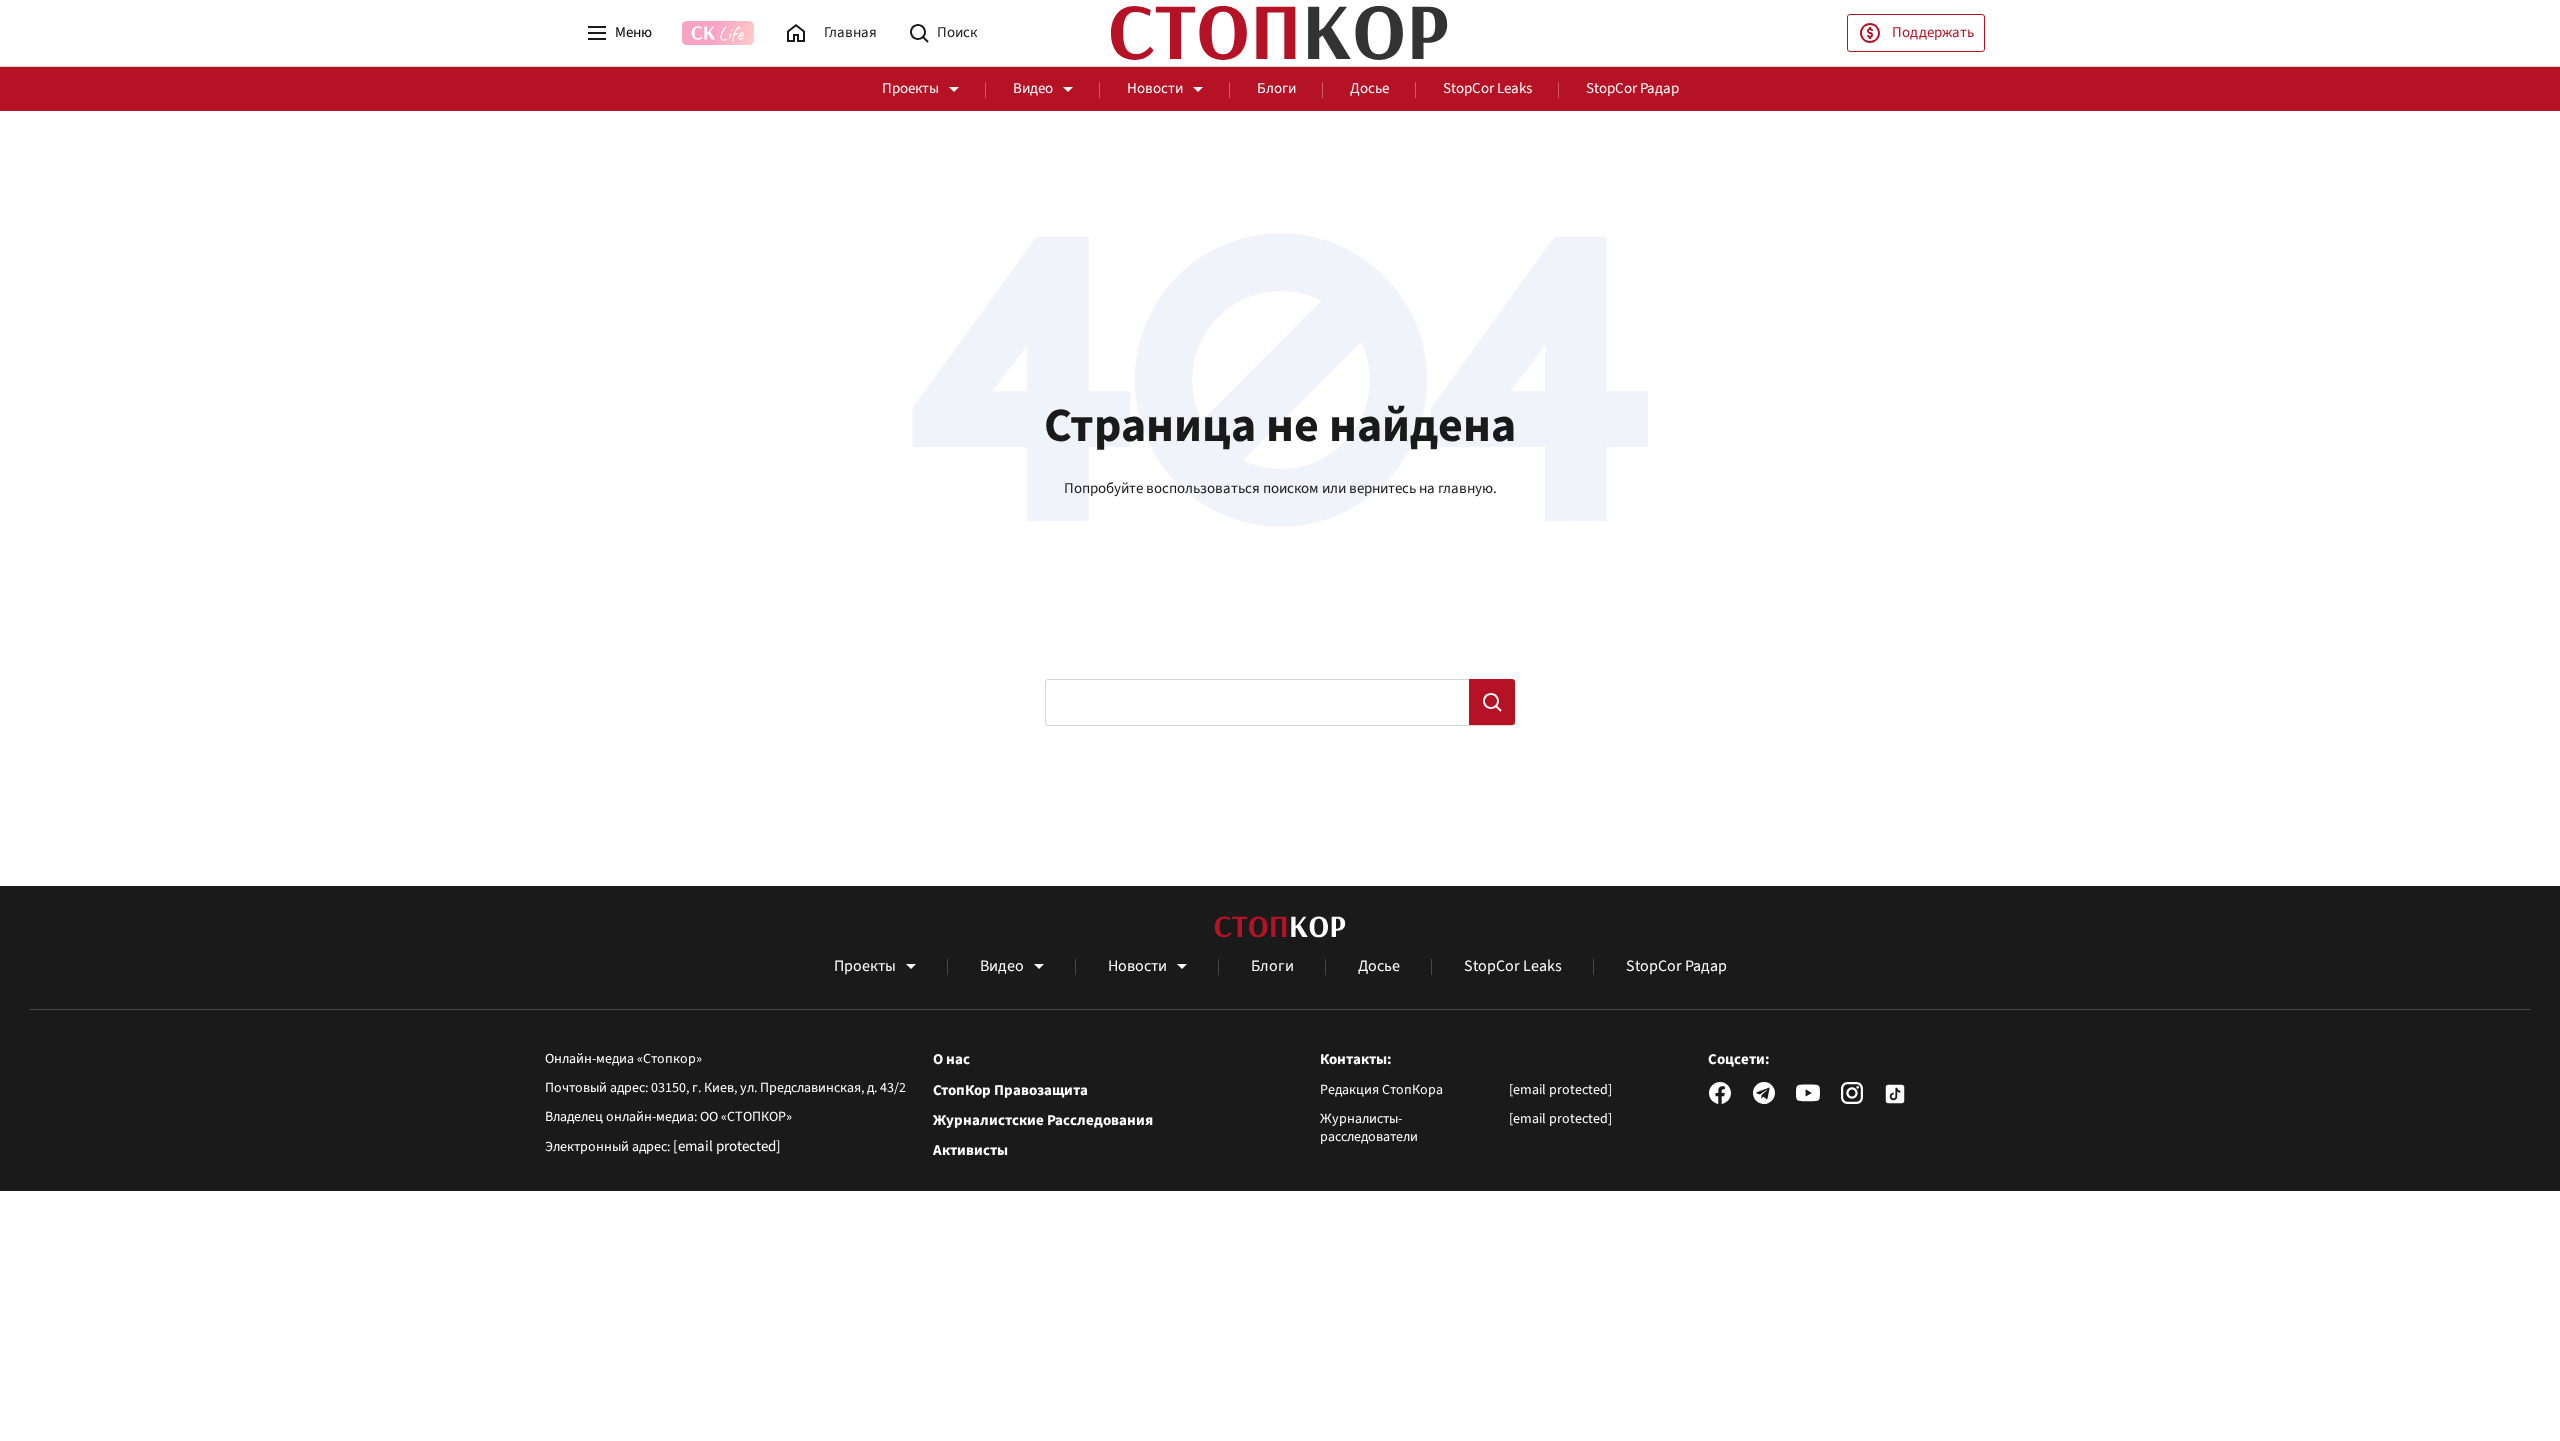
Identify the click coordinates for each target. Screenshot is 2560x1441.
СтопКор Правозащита (1010, 1091)
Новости (1155, 88)
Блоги (1276, 88)
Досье (1369, 88)
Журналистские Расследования (1043, 1121)
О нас (951, 1060)
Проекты (910, 88)
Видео (1033, 88)
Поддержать (1933, 32)
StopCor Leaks (1487, 88)
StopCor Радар (1632, 88)
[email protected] (727, 1146)
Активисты (970, 1151)
